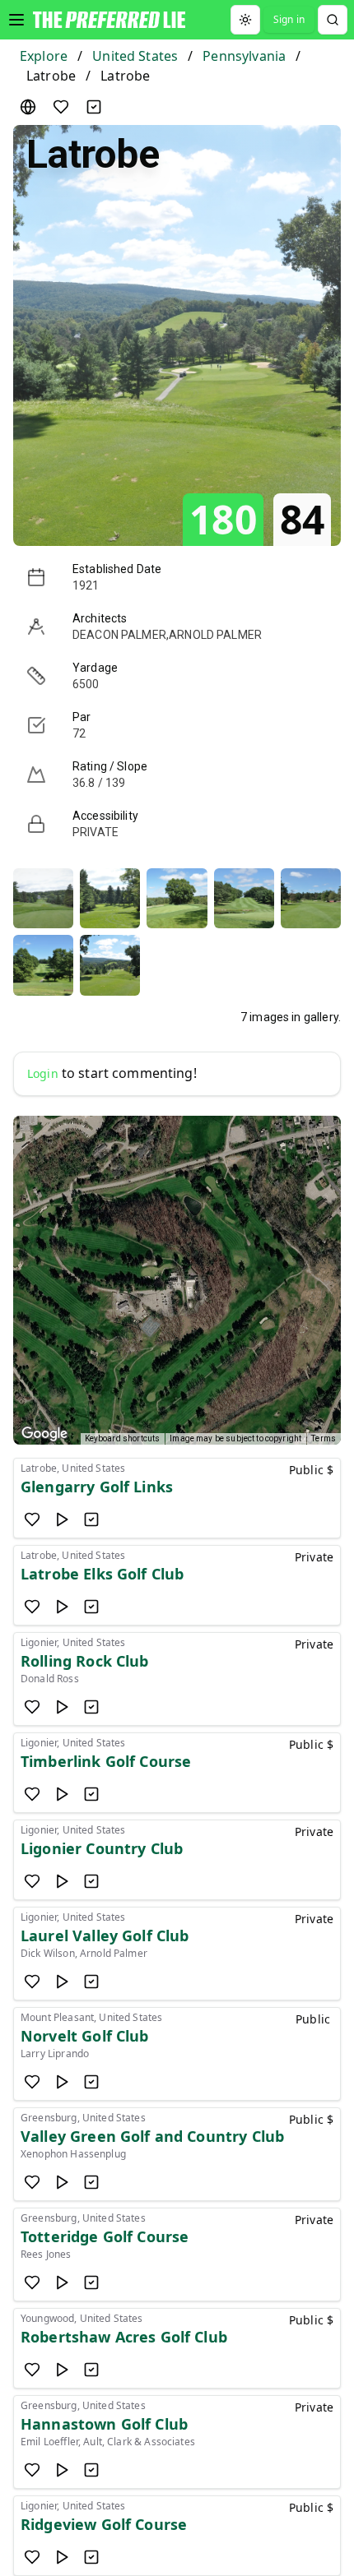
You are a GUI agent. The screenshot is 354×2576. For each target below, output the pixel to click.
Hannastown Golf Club (104, 2424)
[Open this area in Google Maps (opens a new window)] (44, 1434)
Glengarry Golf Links (97, 1487)
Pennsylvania (244, 56)
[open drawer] (16, 20)
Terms (324, 1438)
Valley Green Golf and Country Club (152, 2136)
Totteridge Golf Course (105, 2236)
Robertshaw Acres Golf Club (124, 2337)
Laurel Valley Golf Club (105, 1935)
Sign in (289, 19)
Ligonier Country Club (102, 1848)
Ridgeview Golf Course (104, 2524)
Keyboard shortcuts (123, 1438)
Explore (44, 56)
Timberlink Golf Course (106, 1761)
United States (135, 56)
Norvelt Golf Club (85, 2036)
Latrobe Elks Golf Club (102, 1574)
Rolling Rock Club (85, 1661)
